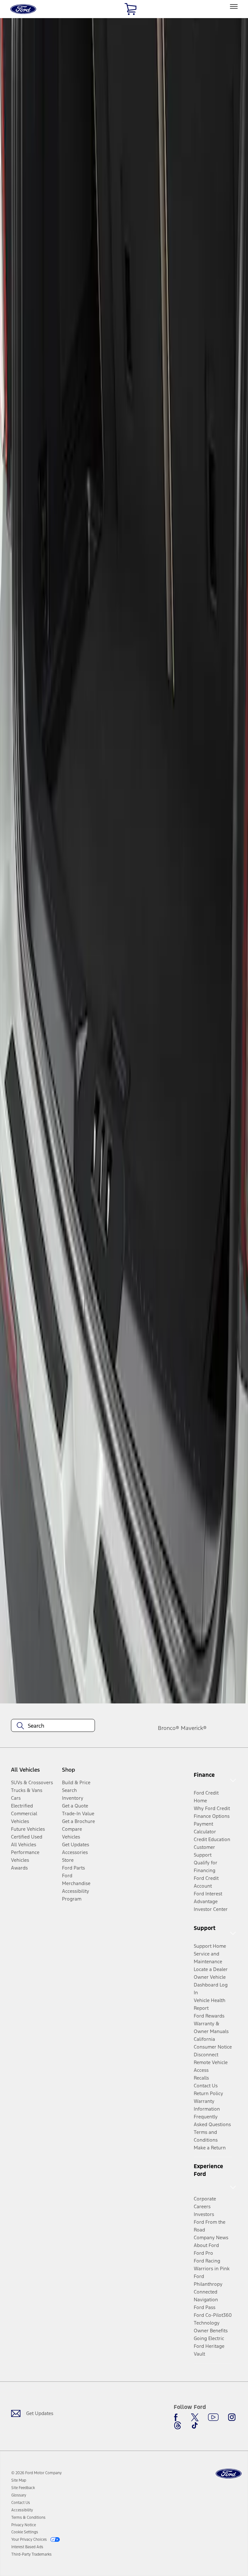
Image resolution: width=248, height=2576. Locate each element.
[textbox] (53, 1726)
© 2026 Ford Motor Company (36, 2473)
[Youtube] (213, 2417)
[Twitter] (195, 2417)
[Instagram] (232, 2417)
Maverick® (194, 1728)
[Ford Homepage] (229, 2474)
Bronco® (169, 1728)
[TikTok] (195, 2425)
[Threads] (178, 2425)
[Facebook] (178, 2417)
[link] (19, 2480)
